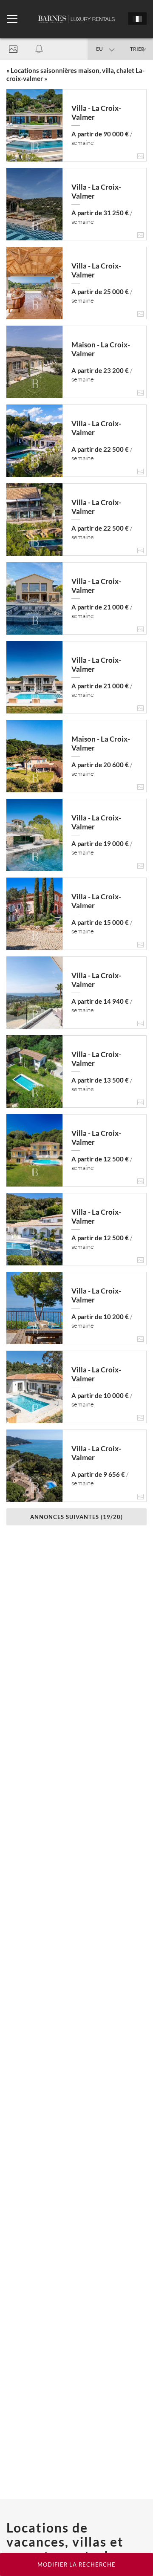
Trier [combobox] (137, 49)
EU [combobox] (99, 49)
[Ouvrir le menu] (12, 19)
